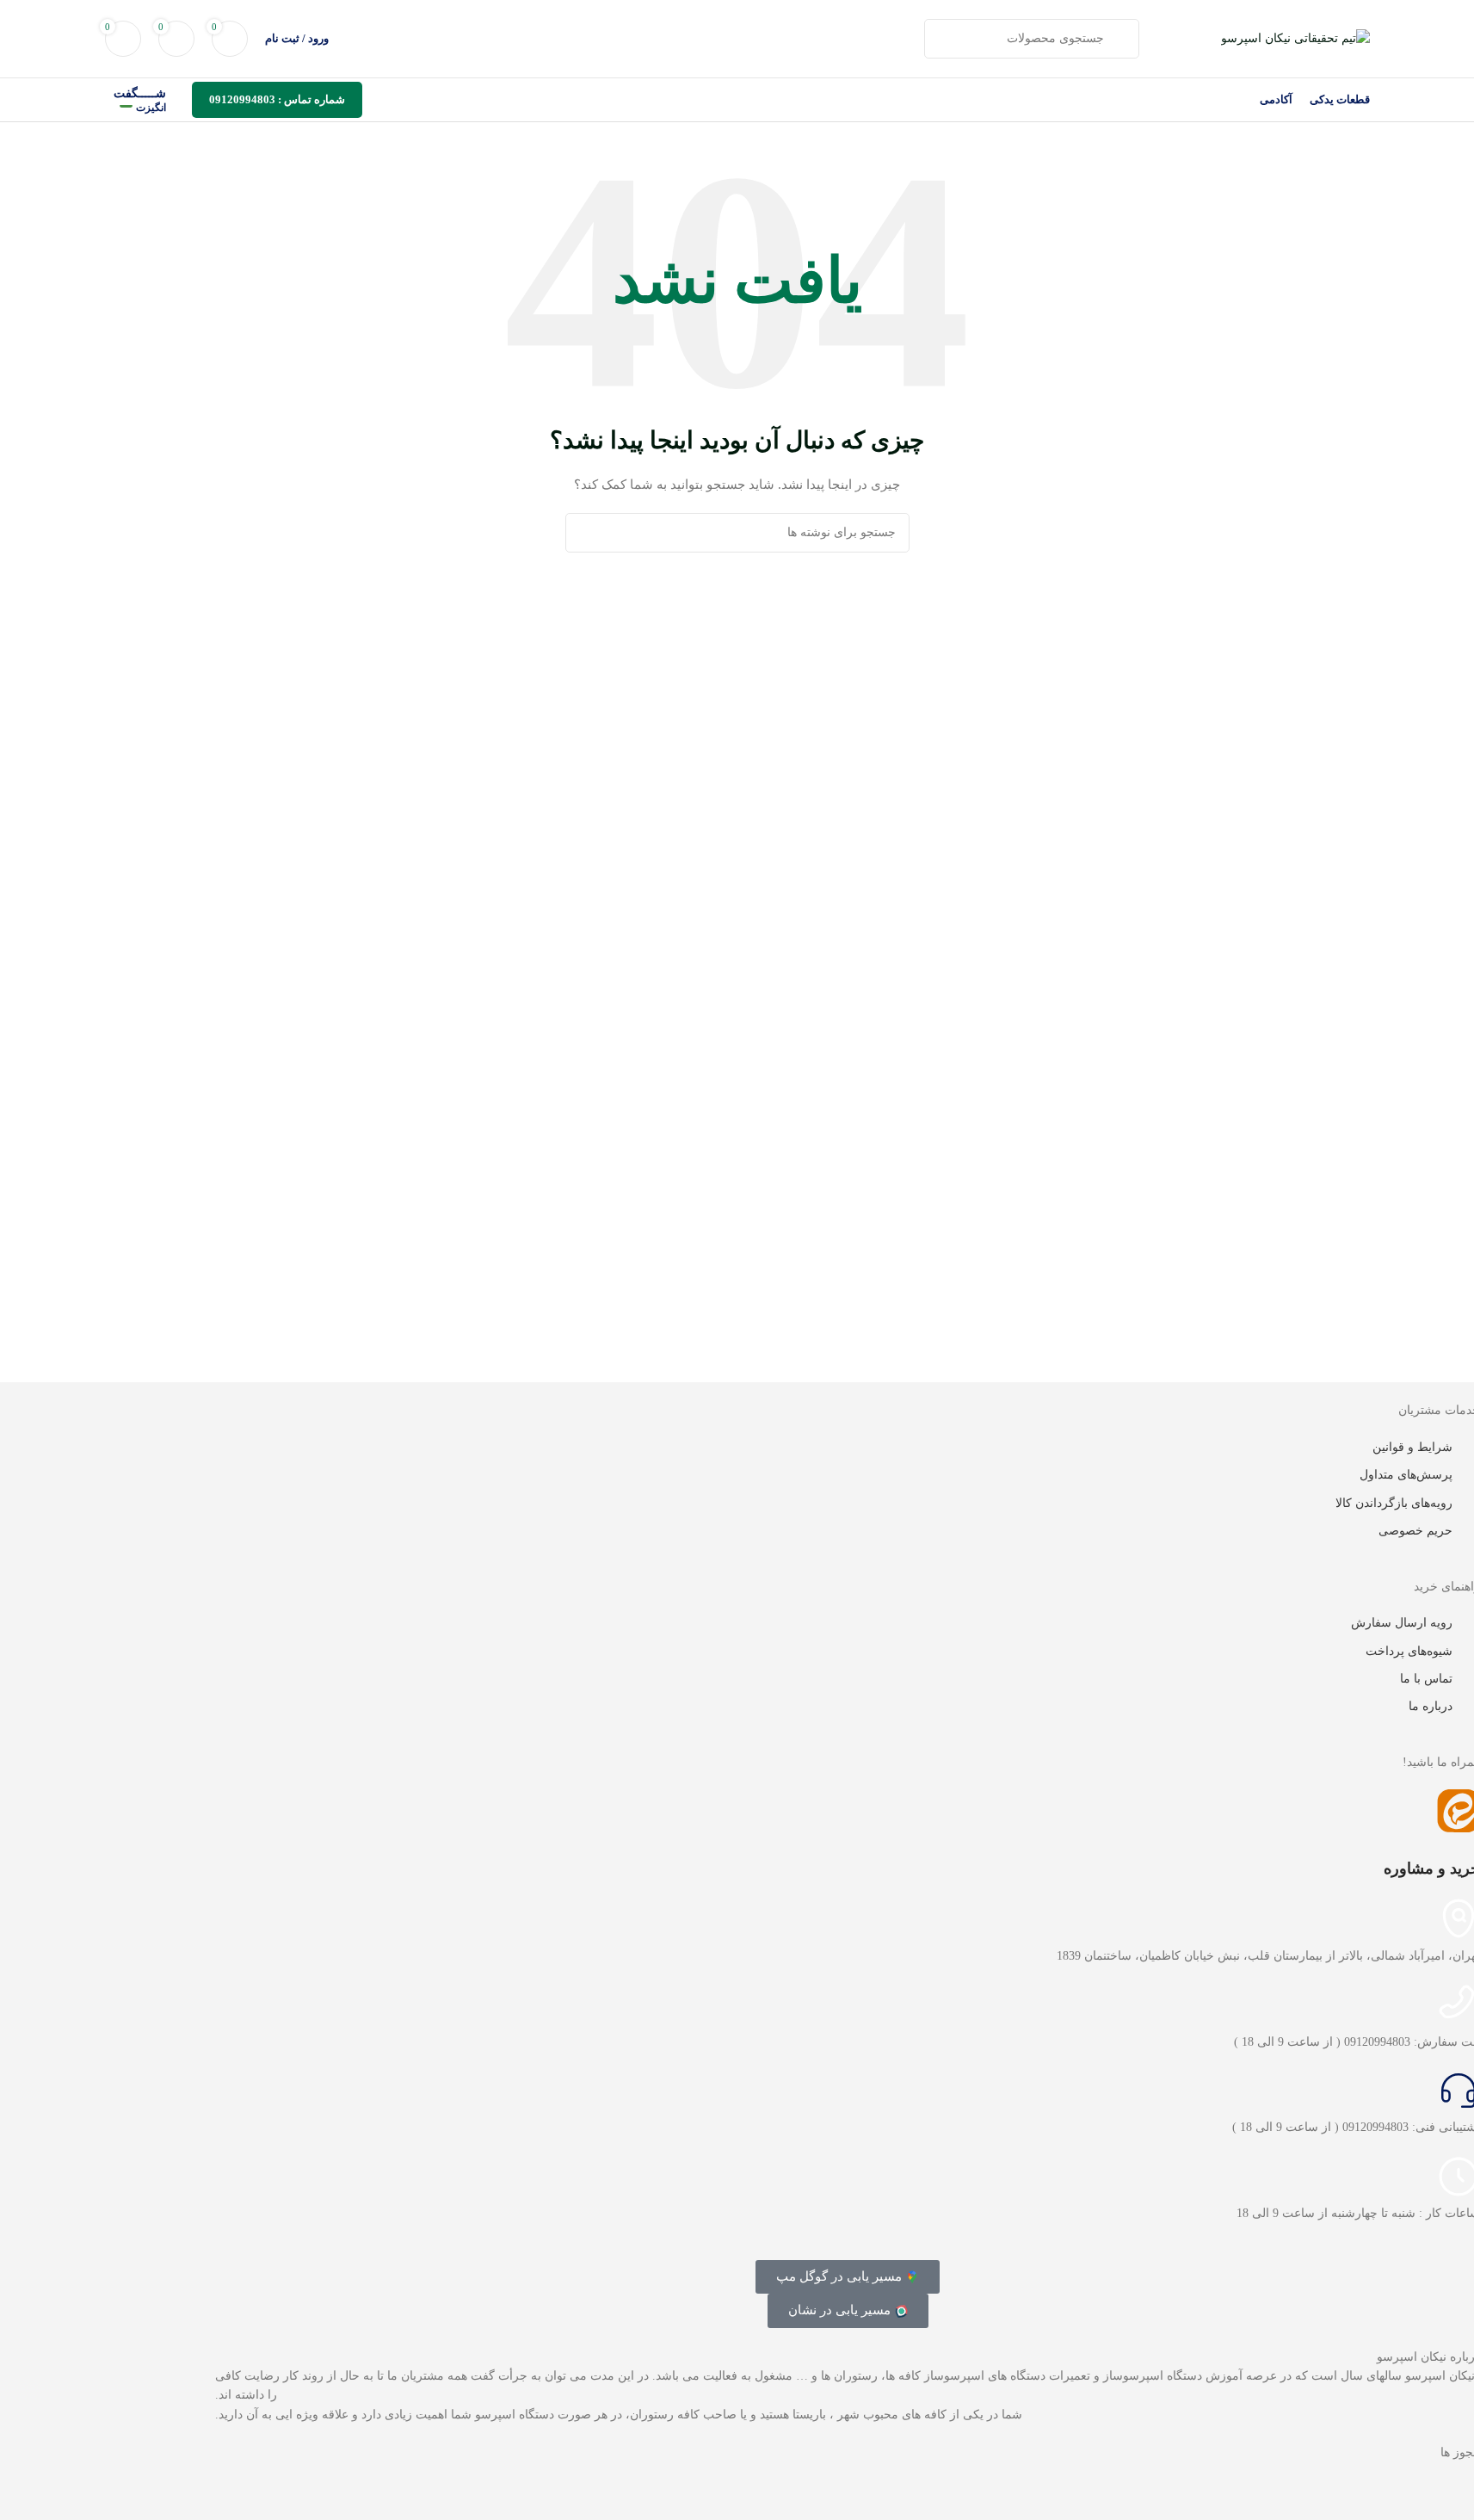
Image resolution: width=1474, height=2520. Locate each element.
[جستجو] (585, 533)
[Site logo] (1295, 37)
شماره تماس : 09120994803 (277, 99)
